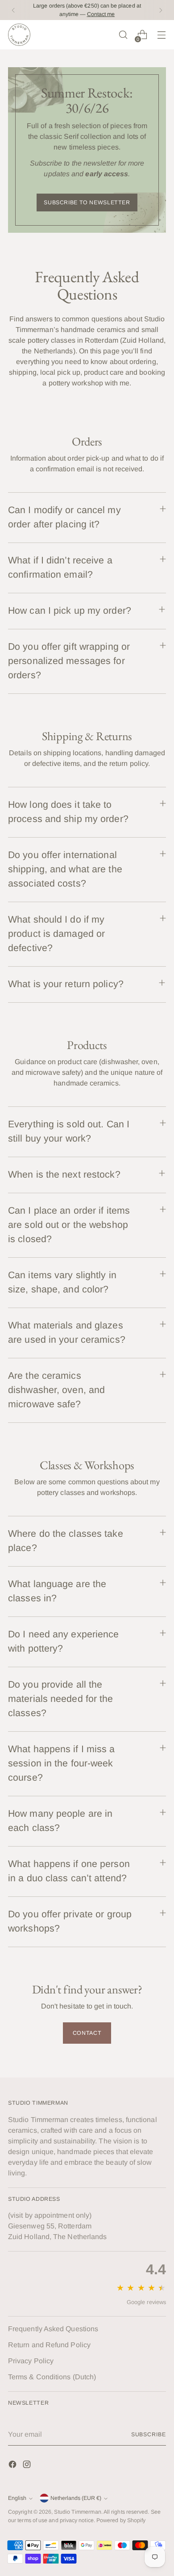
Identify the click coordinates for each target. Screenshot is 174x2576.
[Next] (161, 10)
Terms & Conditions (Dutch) (52, 2377)
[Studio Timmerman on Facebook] (13, 2466)
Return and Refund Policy (49, 2345)
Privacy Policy (31, 2361)
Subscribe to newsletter (87, 203)
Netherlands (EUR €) (76, 2498)
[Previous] (13, 10)
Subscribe (149, 2434)
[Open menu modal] (161, 35)
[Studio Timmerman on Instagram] (28, 2466)
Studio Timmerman (77, 2512)
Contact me (101, 14)
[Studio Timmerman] (19, 35)
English (17, 2498)
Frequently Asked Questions (53, 2329)
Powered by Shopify (121, 2520)
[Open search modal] (123, 35)
